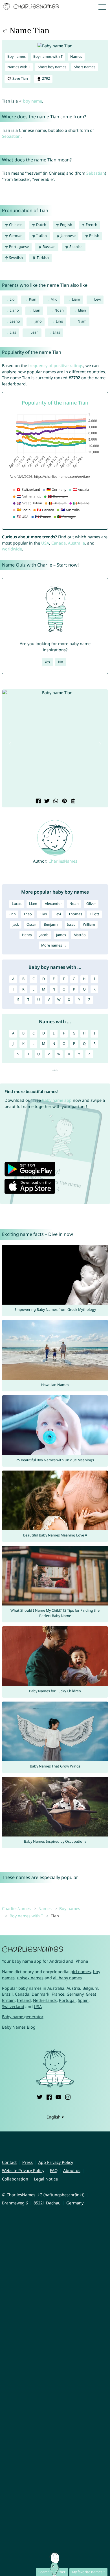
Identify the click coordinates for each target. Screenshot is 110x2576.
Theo (28, 914)
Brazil (7, 1994)
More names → (54, 945)
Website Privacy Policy (23, 2170)
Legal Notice (46, 2179)
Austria (73, 1988)
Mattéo (80, 935)
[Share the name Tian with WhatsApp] (55, 801)
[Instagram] (68, 2097)
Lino (60, 321)
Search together (52, 2572)
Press (27, 2162)
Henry (27, 935)
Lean (35, 332)
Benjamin (52, 924)
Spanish (76, 247)
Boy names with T (48, 56)
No (61, 662)
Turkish (42, 258)
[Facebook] (49, 2097)
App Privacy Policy (56, 2162)
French (91, 225)
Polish (94, 236)
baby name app (57, 1100)
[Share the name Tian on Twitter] (46, 801)
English (66, 225)
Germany (75, 1994)
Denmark (40, 1994)
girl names (81, 1972)
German (15, 236)
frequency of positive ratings (56, 366)
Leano (15, 321)
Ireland (24, 2000)
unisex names (30, 1978)
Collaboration (15, 2179)
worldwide (12, 549)
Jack (16, 924)
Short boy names (52, 67)
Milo (54, 299)
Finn (12, 914)
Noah (59, 310)
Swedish (16, 258)
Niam (82, 321)
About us (72, 2170)
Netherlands (45, 2000)
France (58, 1994)
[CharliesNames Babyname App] (32, 7)
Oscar (31, 924)
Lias (13, 332)
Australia (76, 543)
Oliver (91, 904)
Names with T (19, 67)
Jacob (44, 935)
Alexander (53, 904)
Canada (59, 543)
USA (45, 543)
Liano (14, 310)
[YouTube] (58, 2097)
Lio (12, 299)
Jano (38, 321)
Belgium (90, 1988)
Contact (9, 2162)
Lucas (17, 904)
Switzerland (13, 2007)
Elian (82, 310)
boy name (33, 101)
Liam (76, 299)
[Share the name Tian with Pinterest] (64, 801)
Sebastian (11, 136)
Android (57, 1961)
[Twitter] (39, 2097)
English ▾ (55, 2117)
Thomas (75, 914)
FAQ (54, 2170)
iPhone (81, 1961)
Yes (47, 662)
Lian (37, 310)
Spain (83, 2000)
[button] (10, 744)
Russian (49, 247)
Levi (97, 299)
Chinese (15, 225)
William (89, 924)
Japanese (68, 236)
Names (76, 56)
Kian (33, 299)
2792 (46, 78)
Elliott (94, 914)
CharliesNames (63, 861)
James (61, 935)
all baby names (67, 1978)
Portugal (67, 2000)
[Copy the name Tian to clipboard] (73, 801)
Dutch (41, 225)
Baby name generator (23, 2017)
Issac (71, 924)
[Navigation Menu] (104, 7)
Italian (41, 236)
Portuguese (18, 247)
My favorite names (87, 2572)
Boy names (16, 56)
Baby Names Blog (19, 2027)
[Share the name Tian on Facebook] (38, 801)
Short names (85, 67)
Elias (56, 332)
